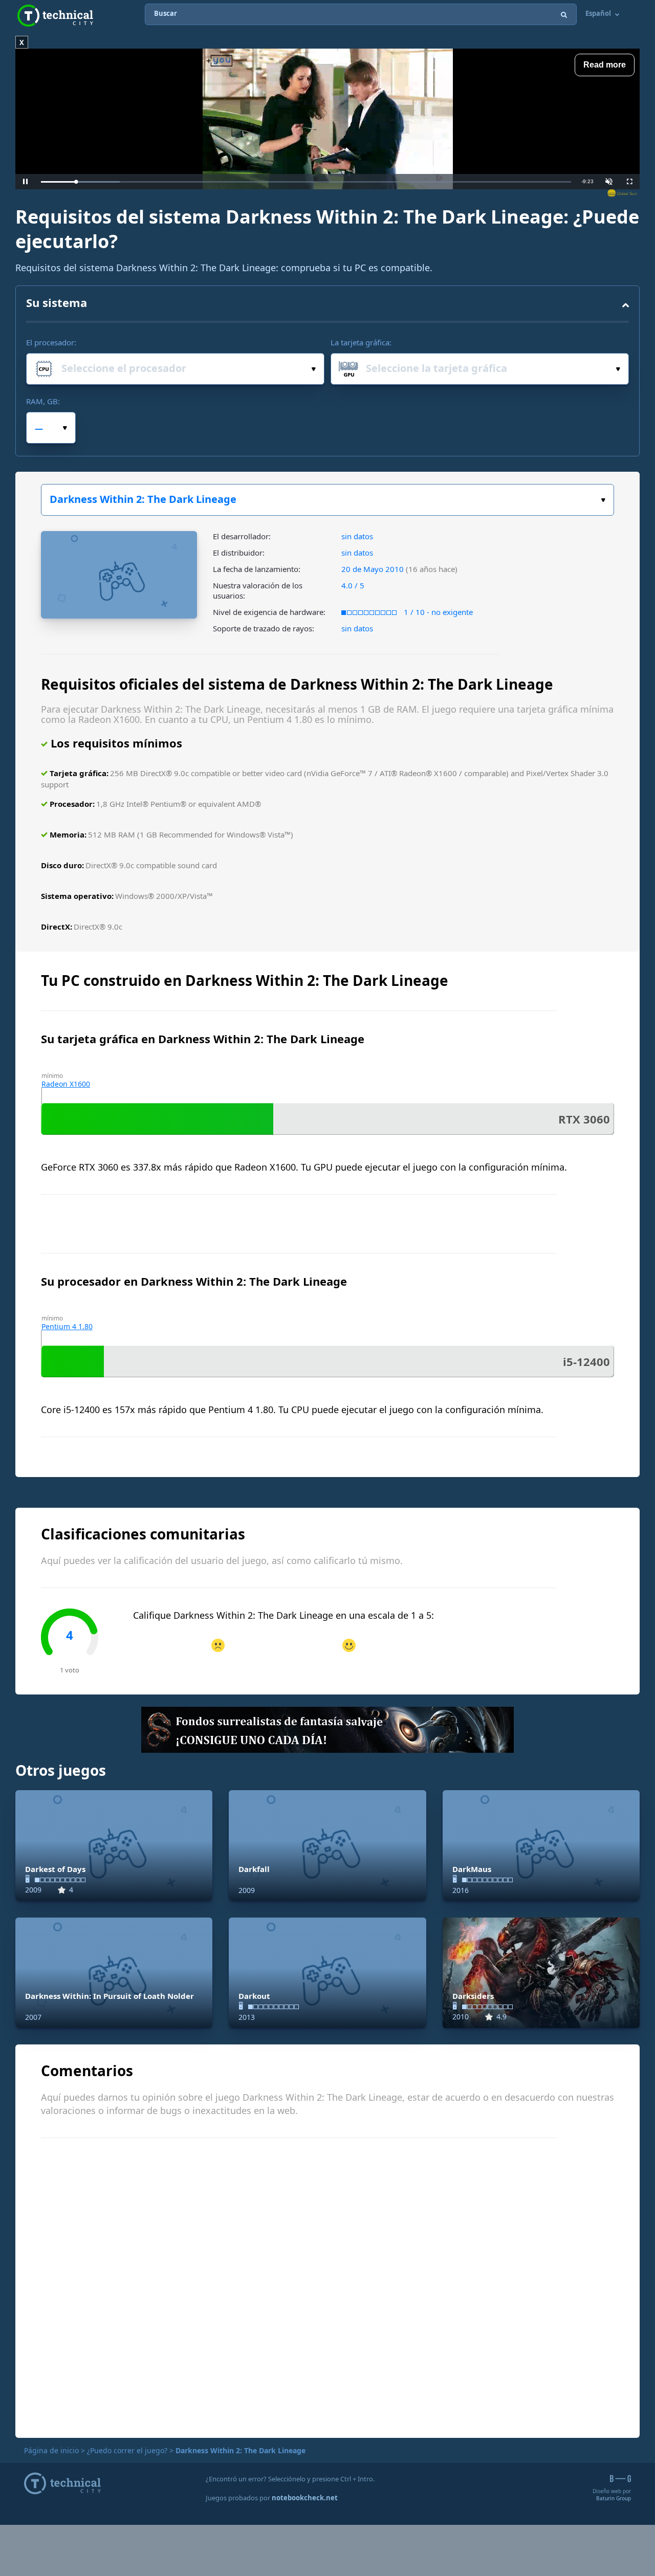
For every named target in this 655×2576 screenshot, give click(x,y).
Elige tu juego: (327, 500)
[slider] (306, 182)
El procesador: (51, 342)
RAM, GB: (43, 401)
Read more (605, 65)
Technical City (55, 16)
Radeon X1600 (66, 1084)
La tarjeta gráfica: (361, 342)
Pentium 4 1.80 (67, 1326)
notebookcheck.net (305, 2498)
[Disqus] (327, 2286)
